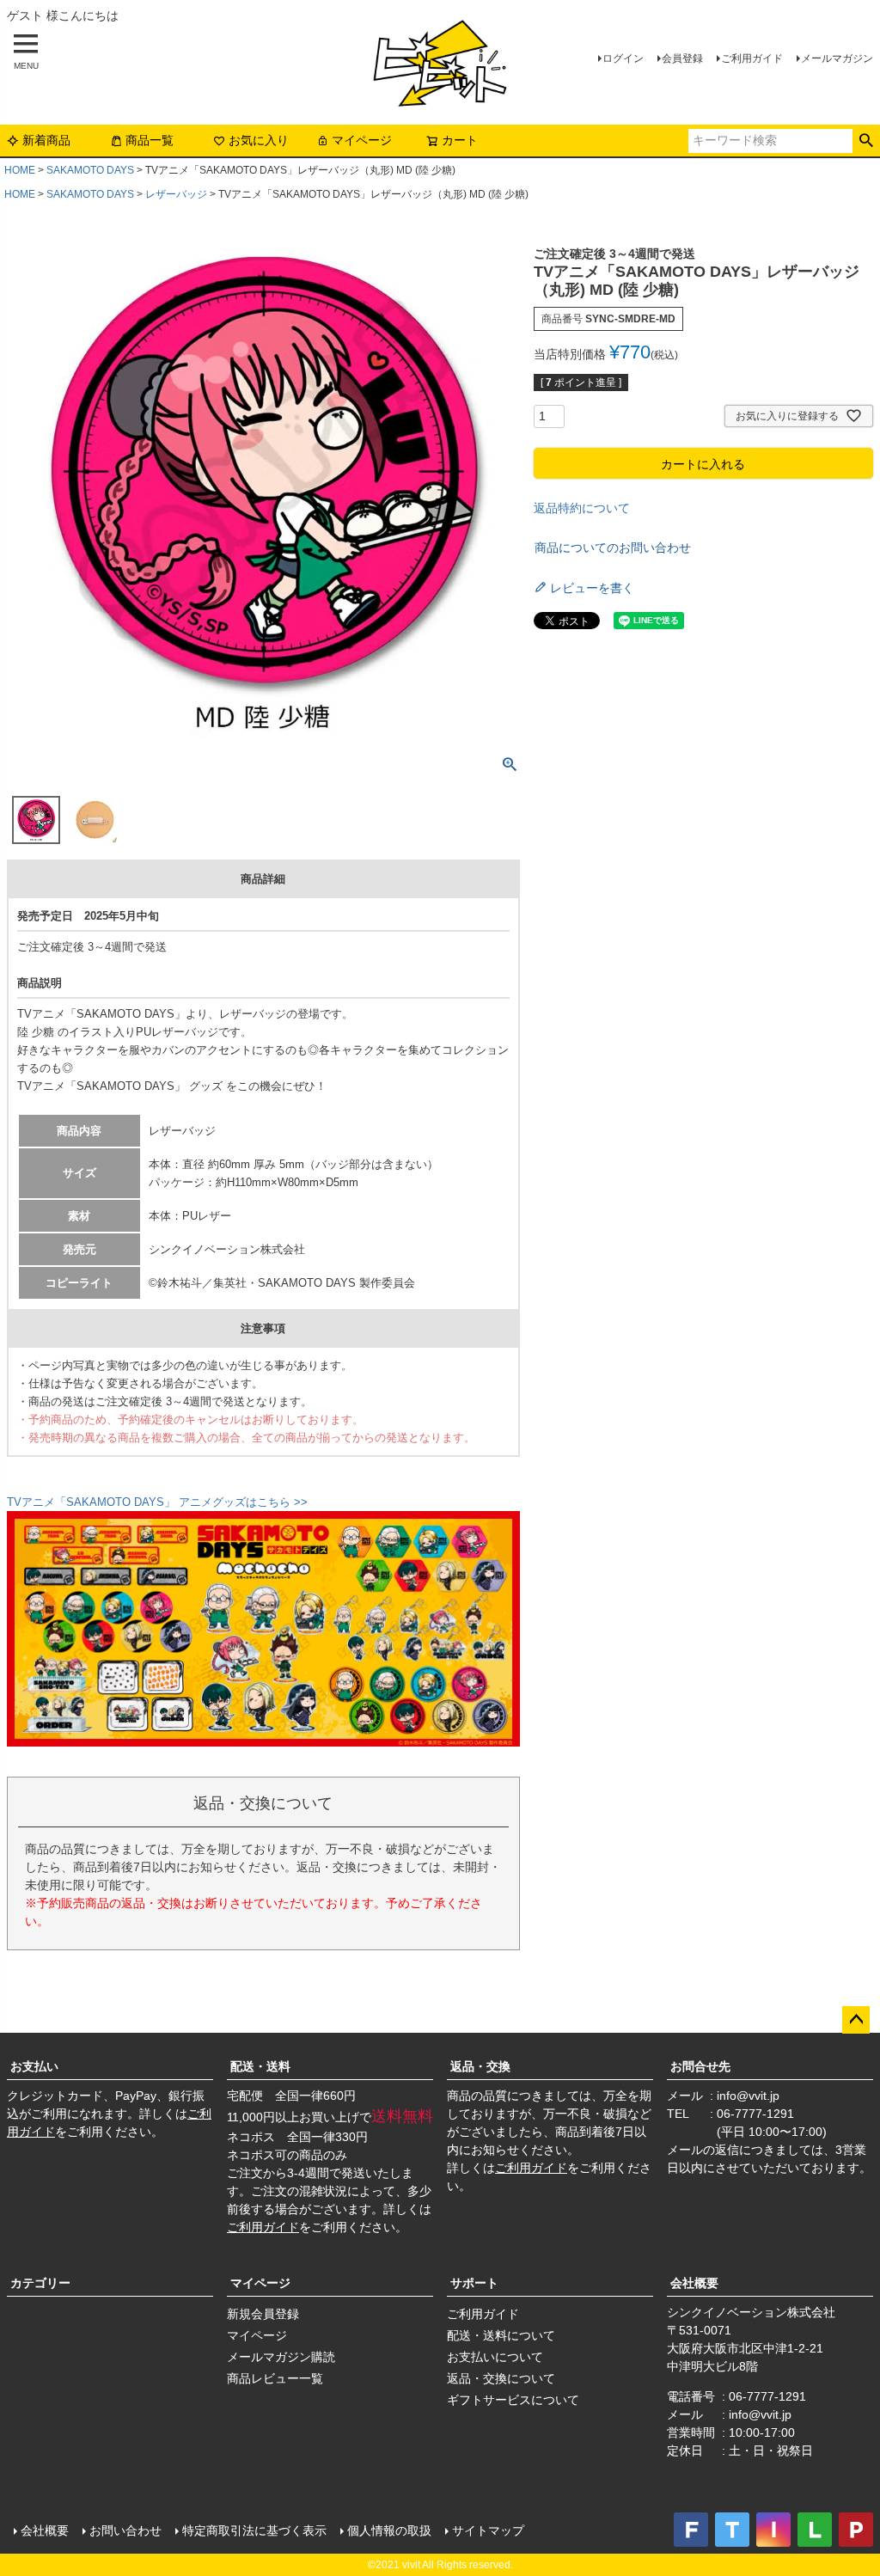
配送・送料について (501, 2335)
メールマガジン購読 (281, 2357)
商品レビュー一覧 (275, 2378)
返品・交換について (501, 2378)
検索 (866, 141)
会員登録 (682, 58)
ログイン (623, 58)
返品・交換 (480, 2066)
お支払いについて (495, 2357)
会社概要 (694, 2283)
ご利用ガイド (752, 58)
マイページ (362, 140)
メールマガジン (837, 58)
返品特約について (582, 508)
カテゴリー (40, 2283)
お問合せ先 (700, 2066)
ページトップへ (856, 2020)
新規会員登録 (263, 2314)
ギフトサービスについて (513, 2400)
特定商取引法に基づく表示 (254, 2530)
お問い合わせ (125, 2530)
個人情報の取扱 (389, 2530)
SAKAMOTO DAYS (90, 170)
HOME (20, 170)
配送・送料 (260, 2066)
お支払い (34, 2066)
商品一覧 (150, 140)
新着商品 (46, 140)
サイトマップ (488, 2530)
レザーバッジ (176, 194)
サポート (474, 2283)
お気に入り (259, 140)
